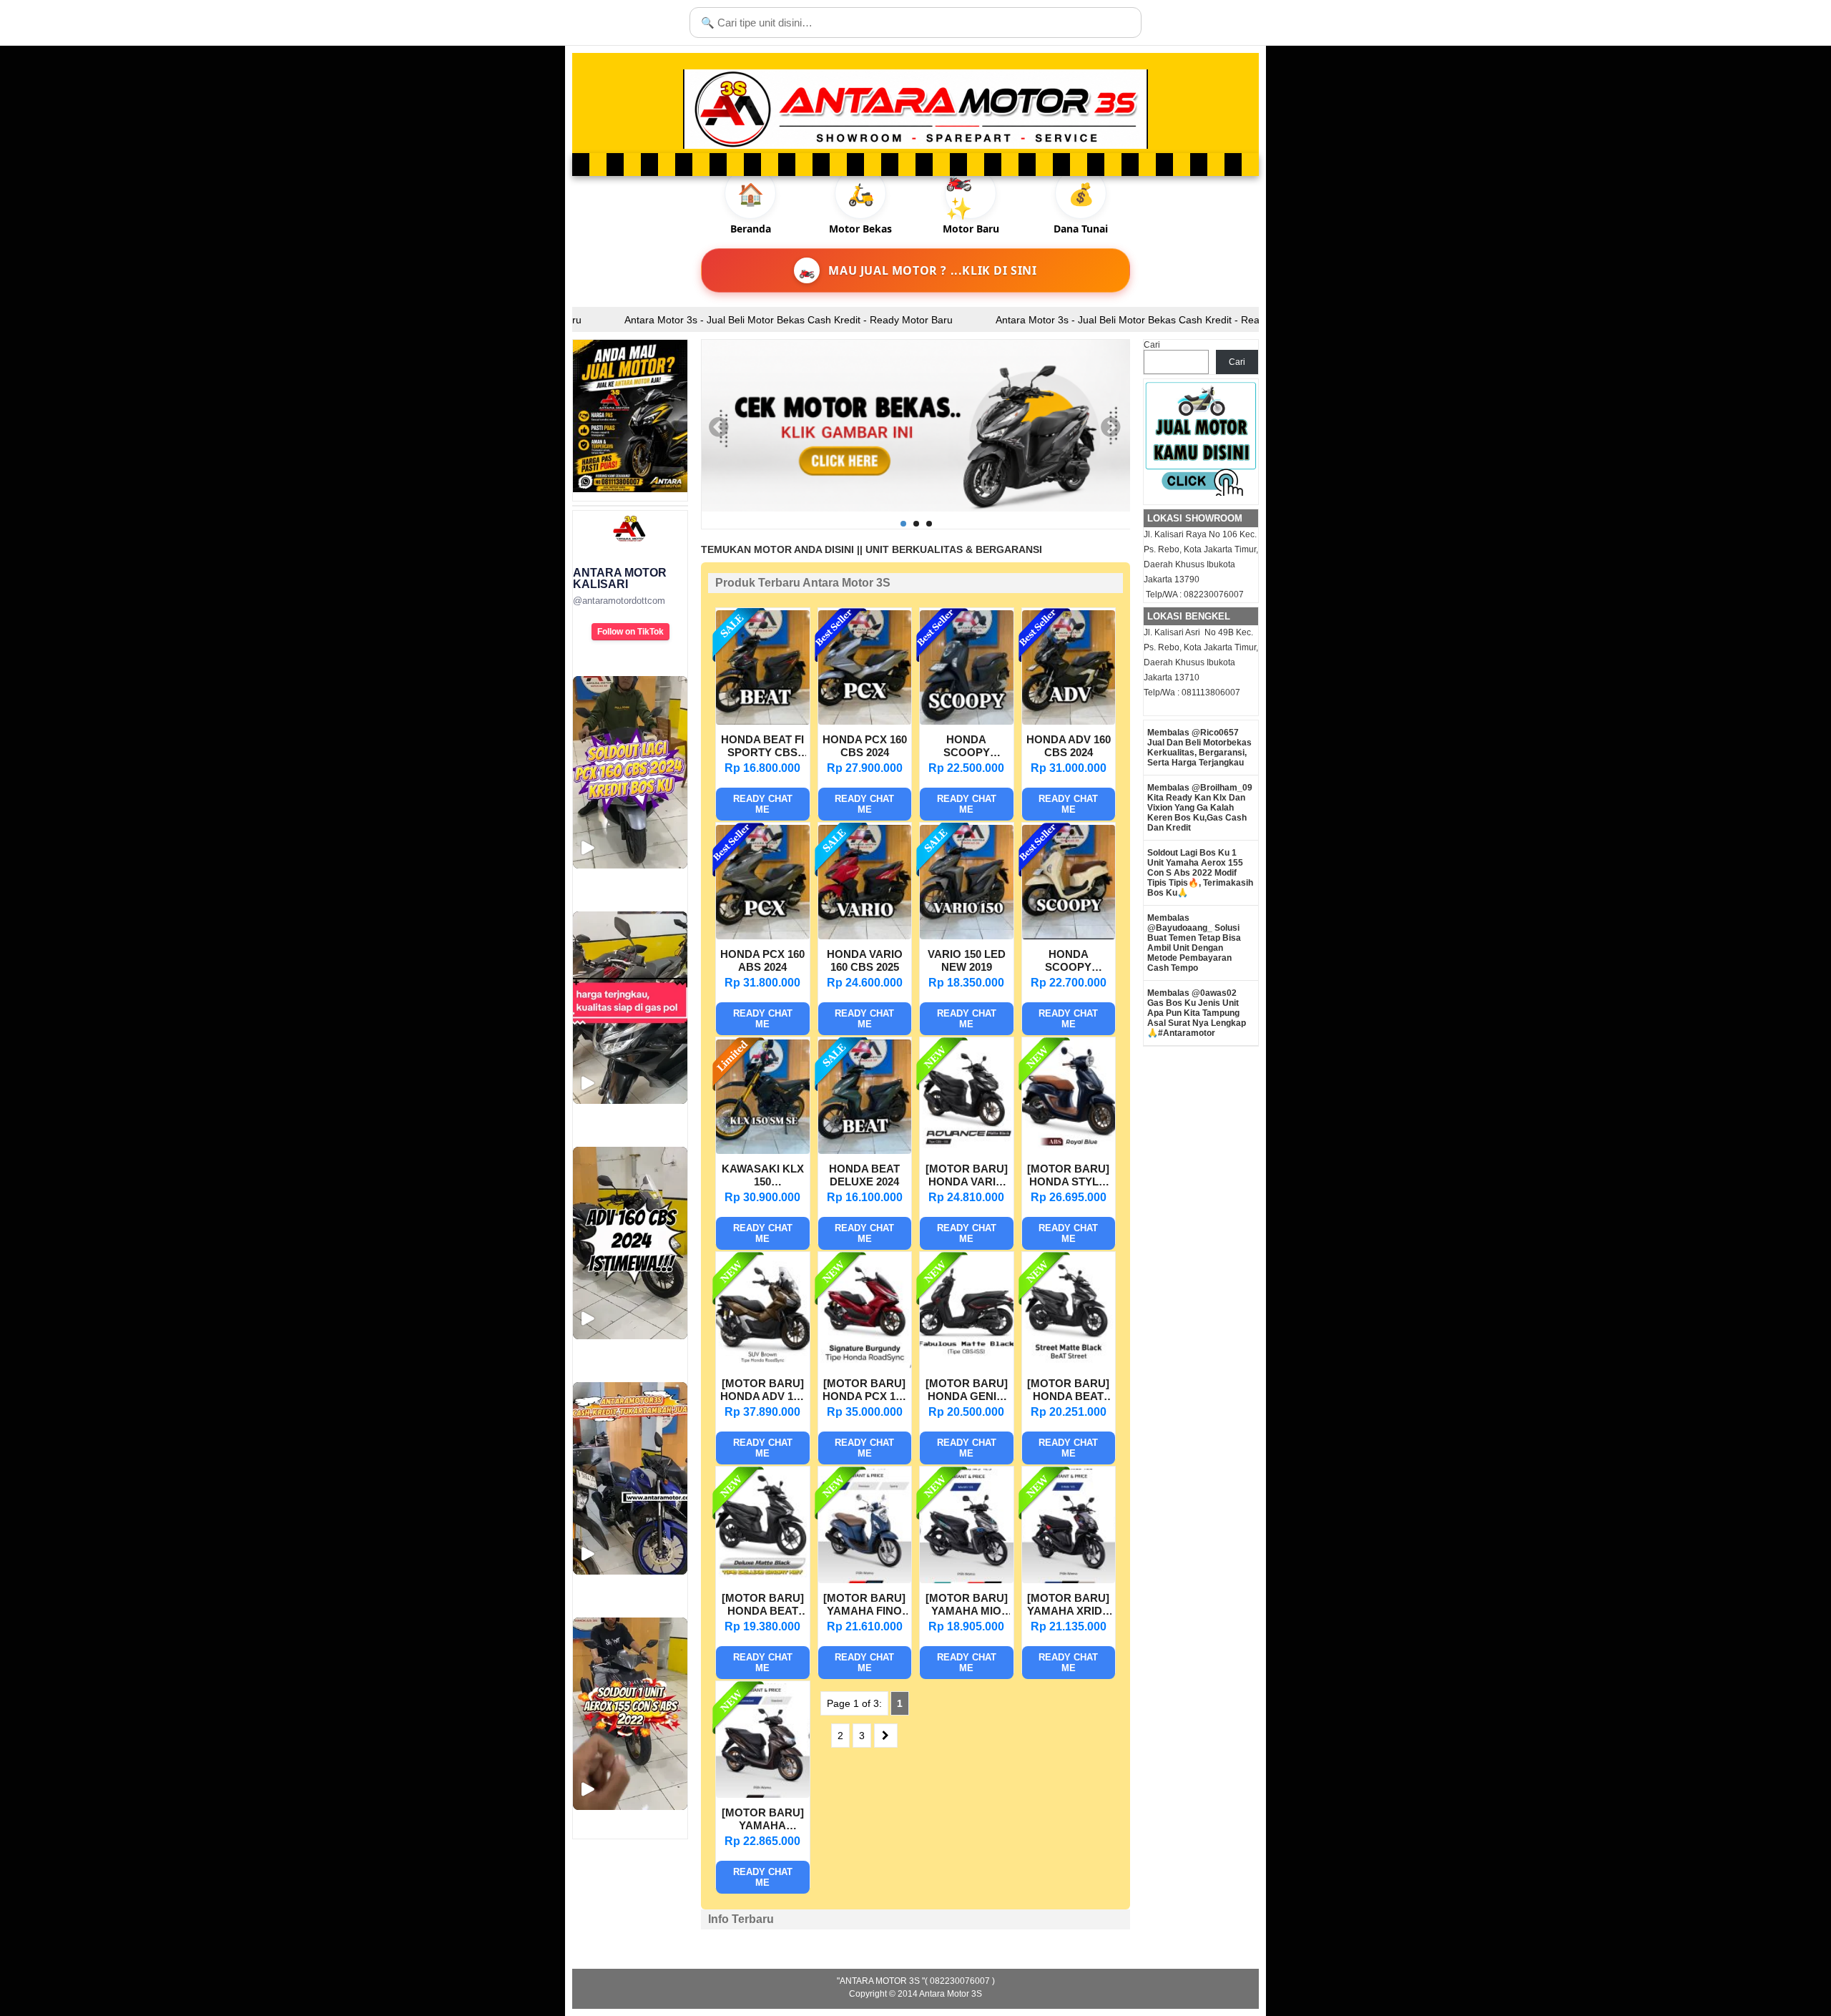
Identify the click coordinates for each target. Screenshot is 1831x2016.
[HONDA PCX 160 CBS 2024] (865, 721)
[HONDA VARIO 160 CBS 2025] (865, 936)
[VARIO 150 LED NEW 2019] (967, 936)
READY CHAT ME (763, 804)
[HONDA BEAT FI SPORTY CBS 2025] (763, 721)
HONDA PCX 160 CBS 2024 (865, 746)
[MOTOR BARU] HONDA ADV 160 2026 (762, 1391)
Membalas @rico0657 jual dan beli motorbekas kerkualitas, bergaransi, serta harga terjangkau (1199, 748)
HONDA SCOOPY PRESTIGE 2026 (1069, 962)
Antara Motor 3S (951, 1994)
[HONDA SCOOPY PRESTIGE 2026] (1069, 936)
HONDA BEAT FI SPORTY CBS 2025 (762, 748)
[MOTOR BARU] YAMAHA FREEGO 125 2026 (763, 1821)
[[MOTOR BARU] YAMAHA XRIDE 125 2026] (1069, 1580)
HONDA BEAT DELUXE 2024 (864, 1175)
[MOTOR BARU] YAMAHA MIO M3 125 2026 (967, 1606)
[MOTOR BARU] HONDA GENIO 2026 (967, 1391)
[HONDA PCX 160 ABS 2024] (763, 936)
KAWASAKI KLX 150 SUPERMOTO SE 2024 (763, 1177)
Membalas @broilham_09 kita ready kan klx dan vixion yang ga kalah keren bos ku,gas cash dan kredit (1200, 808)
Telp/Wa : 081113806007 (1192, 693)
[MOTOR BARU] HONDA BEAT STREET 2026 (1068, 1391)
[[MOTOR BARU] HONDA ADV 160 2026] (763, 1365)
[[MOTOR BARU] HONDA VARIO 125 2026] (967, 1150)
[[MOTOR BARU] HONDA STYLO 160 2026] (1069, 1150)
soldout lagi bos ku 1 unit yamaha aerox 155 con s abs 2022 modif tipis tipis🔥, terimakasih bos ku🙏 (1200, 873)
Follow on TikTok (630, 632)
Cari (1152, 345)
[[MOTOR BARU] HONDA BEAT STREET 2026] (1069, 1365)
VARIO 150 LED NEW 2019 (967, 960)
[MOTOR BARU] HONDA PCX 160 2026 (865, 1391)
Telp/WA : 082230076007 (1194, 594)
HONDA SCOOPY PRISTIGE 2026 (966, 748)
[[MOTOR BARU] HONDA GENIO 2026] (967, 1365)
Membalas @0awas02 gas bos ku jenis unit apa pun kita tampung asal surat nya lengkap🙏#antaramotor (1197, 1013)
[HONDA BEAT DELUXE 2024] (865, 1150)
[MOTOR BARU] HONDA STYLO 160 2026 (1068, 1177)
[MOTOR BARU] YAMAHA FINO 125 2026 (864, 1606)
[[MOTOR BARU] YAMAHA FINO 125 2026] (865, 1580)
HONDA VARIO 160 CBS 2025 (865, 960)
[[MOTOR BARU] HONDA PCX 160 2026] (865, 1365)
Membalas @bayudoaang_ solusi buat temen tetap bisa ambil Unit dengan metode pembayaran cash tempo (1194, 943)
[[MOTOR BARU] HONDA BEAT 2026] (763, 1580)
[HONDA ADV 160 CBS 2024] (1069, 721)
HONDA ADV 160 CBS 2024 (1069, 746)
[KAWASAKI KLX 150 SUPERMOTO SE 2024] (763, 1150)
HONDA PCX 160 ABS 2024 (762, 960)
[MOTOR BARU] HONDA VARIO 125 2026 (967, 1177)
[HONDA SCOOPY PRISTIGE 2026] (967, 721)
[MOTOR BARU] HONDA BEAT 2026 (763, 1606)
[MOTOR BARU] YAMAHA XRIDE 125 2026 (1068, 1606)
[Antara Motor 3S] (915, 109)
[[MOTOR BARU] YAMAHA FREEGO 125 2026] (763, 1794)
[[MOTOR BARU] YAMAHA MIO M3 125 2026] (967, 1580)
